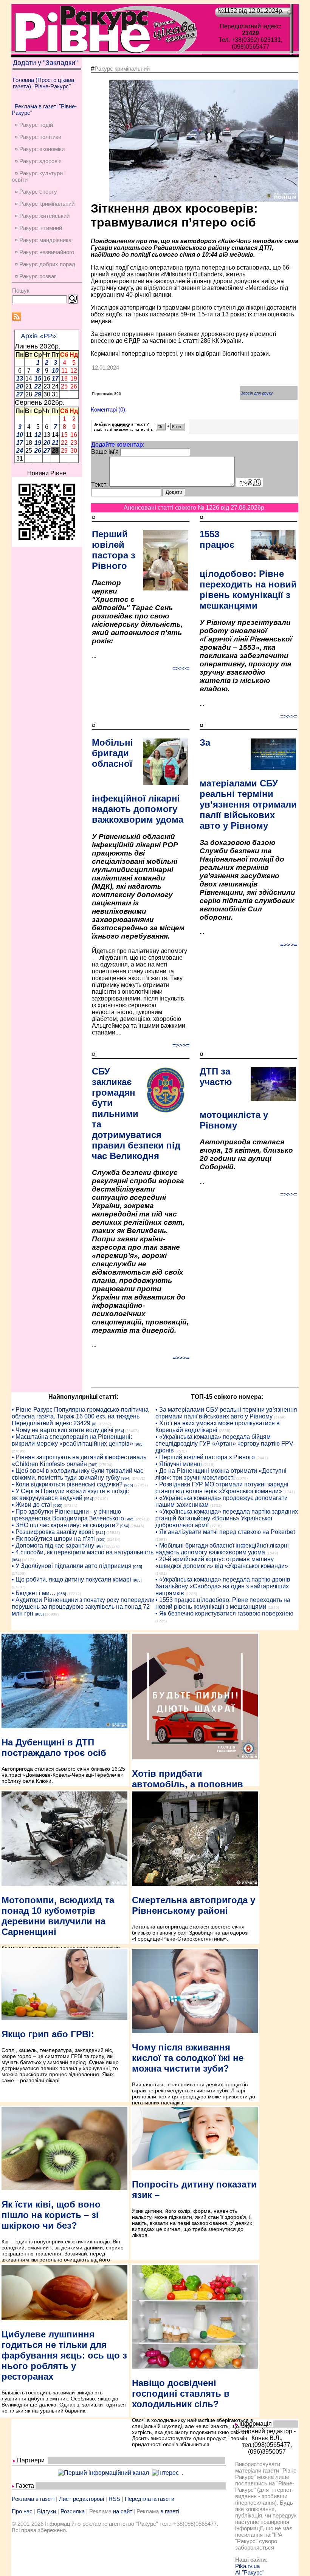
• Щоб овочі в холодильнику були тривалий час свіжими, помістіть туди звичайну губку (77, 1474)
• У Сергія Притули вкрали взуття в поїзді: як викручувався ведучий (70, 1495)
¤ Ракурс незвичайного (44, 252)
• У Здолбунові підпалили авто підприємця (72, 1566)
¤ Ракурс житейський (42, 216)
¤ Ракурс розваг (35, 276)
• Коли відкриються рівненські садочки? (67, 1484)
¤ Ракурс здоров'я (38, 161)
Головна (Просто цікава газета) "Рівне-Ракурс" (43, 83)
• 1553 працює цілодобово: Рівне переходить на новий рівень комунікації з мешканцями (223, 1603)
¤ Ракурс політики (38, 137)
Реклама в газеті (33, 2499)
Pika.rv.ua (247, 2566)
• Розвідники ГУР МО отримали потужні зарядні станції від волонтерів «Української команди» (222, 1488)
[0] (94, 1424)
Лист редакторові (81, 2499)
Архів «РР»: (39, 336)
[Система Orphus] (140, 430)
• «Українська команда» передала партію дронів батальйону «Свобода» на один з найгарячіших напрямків (223, 1586)
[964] (119, 1431)
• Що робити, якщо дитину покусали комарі (71, 1579)
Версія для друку (257, 393)
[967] (100, 1546)
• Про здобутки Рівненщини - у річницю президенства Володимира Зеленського (68, 1515)
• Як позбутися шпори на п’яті (53, 1539)
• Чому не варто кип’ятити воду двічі (63, 1430)
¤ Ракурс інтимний (38, 228)
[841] (101, 1533)
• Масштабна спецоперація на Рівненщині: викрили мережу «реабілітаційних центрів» (72, 1440)
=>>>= (181, 668)
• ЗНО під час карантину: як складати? (65, 1525)
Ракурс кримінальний (122, 69)
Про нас (22, 2511)
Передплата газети (150, 2499)
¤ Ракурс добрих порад (45, 264)
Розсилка (73, 2511)
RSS (114, 2499)
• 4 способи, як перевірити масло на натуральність (83, 1552)
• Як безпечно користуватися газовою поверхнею (224, 1613)
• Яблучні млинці (179, 1464)
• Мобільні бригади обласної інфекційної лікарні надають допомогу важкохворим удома (222, 1549)
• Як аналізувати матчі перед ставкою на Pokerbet (225, 1532)
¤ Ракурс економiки (40, 149)
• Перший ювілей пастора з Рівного (205, 1457)
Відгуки (46, 2511)
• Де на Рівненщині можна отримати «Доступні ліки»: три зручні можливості (221, 1474)
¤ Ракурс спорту (36, 192)
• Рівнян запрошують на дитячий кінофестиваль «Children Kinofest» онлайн (79, 1461)
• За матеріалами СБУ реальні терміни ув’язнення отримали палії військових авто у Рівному (226, 1413)
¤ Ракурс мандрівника (43, 240)
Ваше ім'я (105, 452)
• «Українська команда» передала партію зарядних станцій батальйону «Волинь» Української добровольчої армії (227, 1518)
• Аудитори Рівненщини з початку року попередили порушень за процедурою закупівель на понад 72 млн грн (83, 1607)
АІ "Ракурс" (250, 2572)
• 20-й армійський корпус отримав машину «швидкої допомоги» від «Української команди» (222, 1562)
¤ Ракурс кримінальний (45, 204)
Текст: (99, 485)
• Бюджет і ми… (34, 1593)
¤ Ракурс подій (34, 125)
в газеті (170, 2511)
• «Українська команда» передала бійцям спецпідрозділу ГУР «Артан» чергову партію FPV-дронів (225, 1444)
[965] (139, 1444)
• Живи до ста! (32, 1505)
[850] (101, 1539)
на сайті (123, 2511)
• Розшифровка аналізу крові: (53, 1532)
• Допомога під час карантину (53, 1545)
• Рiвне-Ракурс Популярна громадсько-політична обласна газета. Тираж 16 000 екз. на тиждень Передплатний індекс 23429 (80, 1416)
